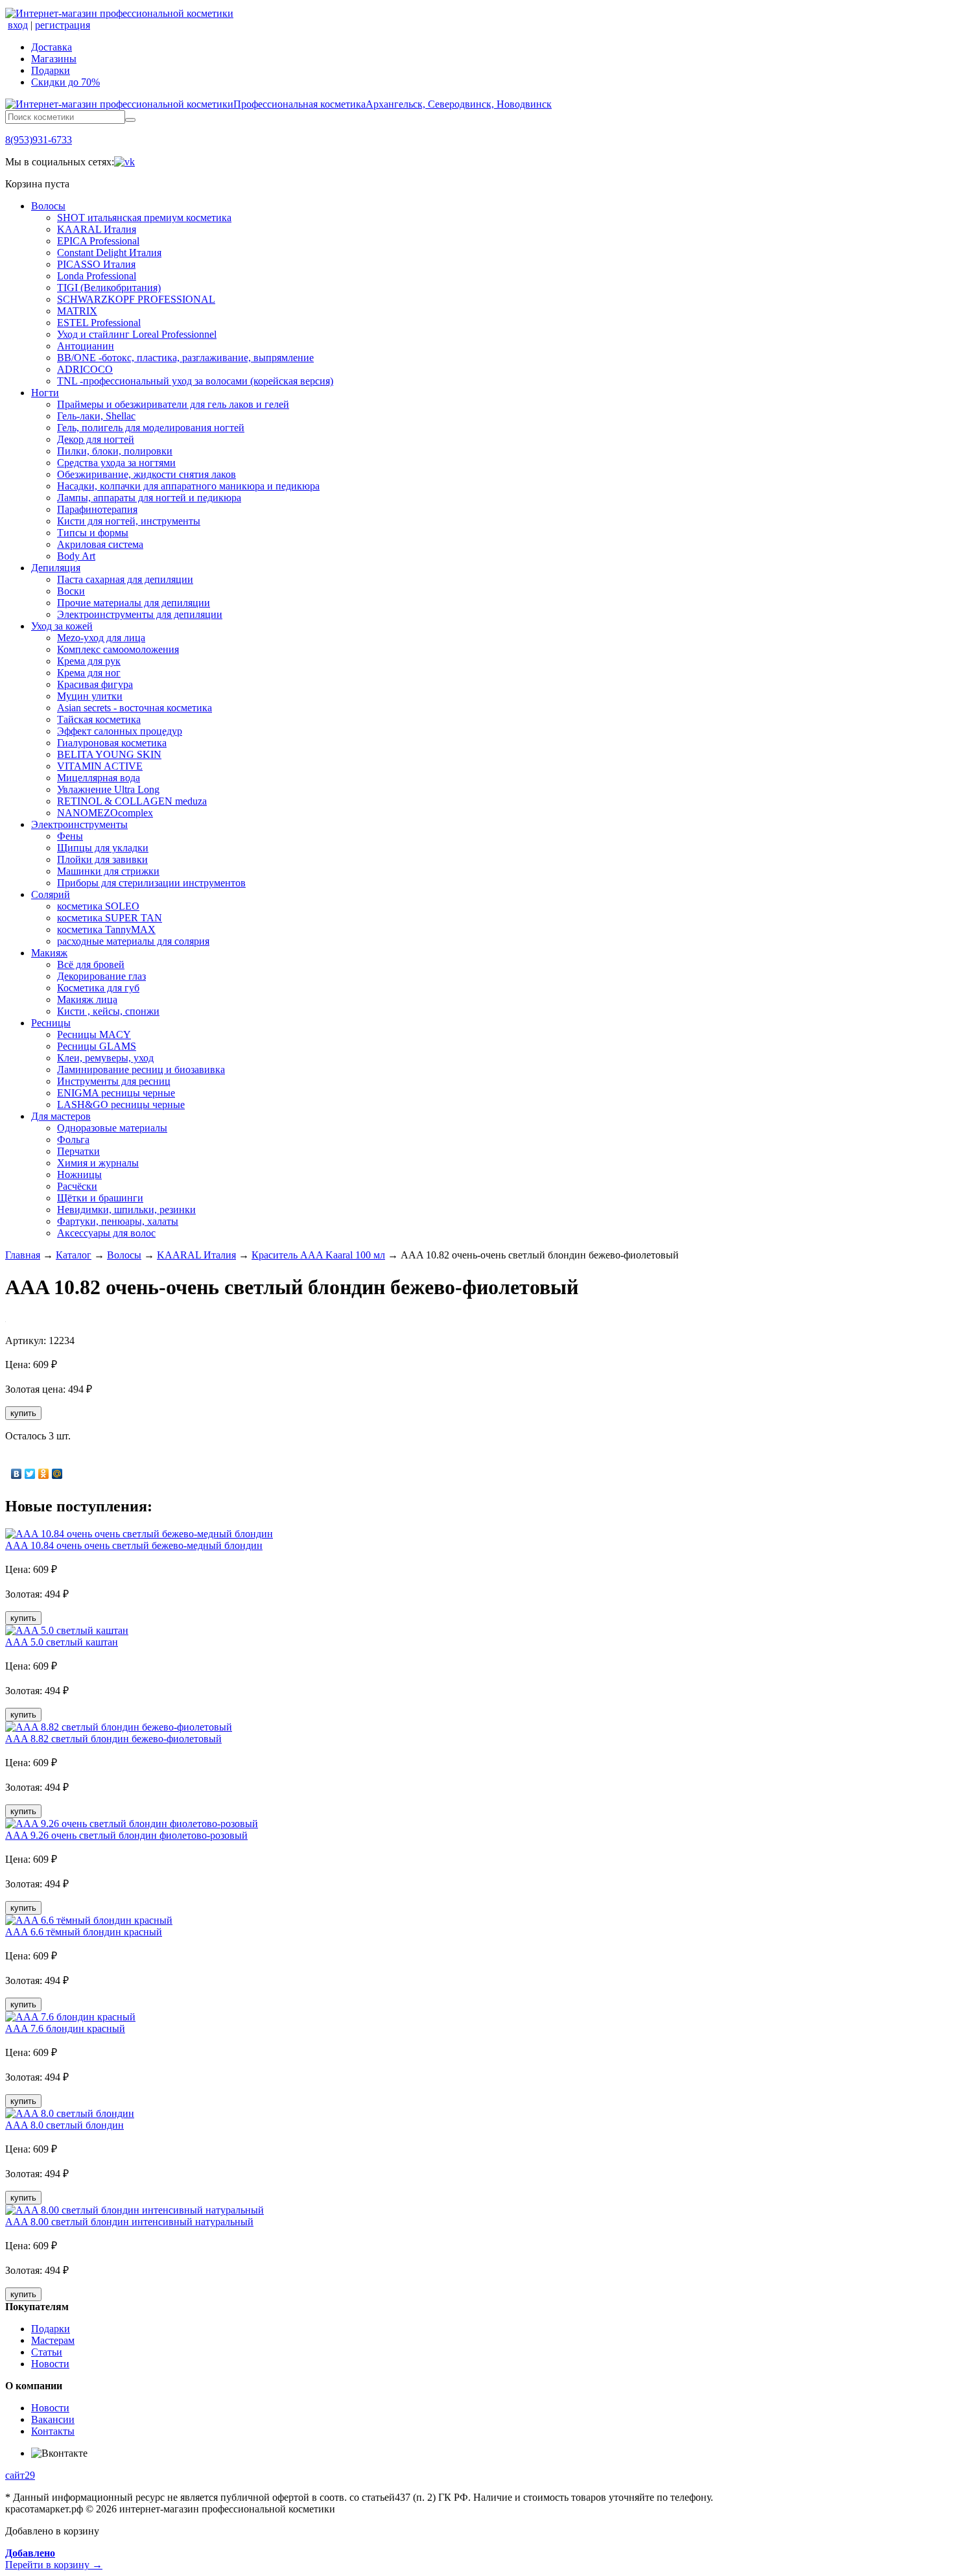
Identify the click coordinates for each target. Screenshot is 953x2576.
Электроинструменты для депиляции (140, 614)
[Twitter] (30, 1474)
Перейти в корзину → (54, 2559)
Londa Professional (97, 276)
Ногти (45, 393)
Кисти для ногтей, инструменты (129, 521)
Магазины (54, 59)
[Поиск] (130, 120)
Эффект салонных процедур (120, 731)
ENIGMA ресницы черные (116, 1093)
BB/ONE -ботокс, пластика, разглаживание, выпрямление (185, 358)
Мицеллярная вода (99, 778)
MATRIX (77, 311)
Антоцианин (86, 346)
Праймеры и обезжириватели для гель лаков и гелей (173, 404)
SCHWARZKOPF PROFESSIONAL (136, 299)
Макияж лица (87, 999)
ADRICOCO (85, 369)
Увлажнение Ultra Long (108, 789)
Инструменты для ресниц (114, 1081)
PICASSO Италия (96, 264)
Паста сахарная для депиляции (125, 579)
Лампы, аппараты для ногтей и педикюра (149, 498)
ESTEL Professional (99, 323)
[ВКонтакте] (17, 1474)
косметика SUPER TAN (110, 918)
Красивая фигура (95, 684)
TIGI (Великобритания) (109, 288)
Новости (50, 2364)
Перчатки (78, 1151)
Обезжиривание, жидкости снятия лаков (147, 474)
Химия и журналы (98, 1163)
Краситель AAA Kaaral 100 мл (318, 1255)
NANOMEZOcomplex (105, 813)
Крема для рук (89, 661)
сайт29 (20, 2475)
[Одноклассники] (44, 1474)
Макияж (49, 953)
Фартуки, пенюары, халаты (118, 1221)
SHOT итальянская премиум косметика (144, 218)
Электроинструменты (79, 824)
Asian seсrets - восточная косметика (135, 708)
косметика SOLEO (98, 906)
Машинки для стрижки (108, 871)
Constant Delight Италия (109, 253)
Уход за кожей (62, 626)
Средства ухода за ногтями (116, 463)
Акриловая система (100, 544)
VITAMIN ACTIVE (100, 766)
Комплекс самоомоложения (118, 649)
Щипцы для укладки (103, 848)
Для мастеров (61, 1116)
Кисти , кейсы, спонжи (108, 1011)
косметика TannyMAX (106, 929)
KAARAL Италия (97, 229)
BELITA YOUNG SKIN (109, 754)
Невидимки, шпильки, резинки (126, 1210)
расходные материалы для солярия (133, 941)
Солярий (51, 894)
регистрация (63, 25)
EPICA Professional (98, 241)
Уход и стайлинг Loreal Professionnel (137, 334)
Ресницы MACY (94, 1034)
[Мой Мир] (57, 1474)
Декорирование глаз (101, 976)
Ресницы (51, 1023)
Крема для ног (89, 673)
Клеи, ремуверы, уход (105, 1058)
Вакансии (53, 2419)
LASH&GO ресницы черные (121, 1105)
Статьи (47, 2352)
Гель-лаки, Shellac (96, 416)
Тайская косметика (99, 719)
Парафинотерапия (97, 509)
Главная (23, 1255)
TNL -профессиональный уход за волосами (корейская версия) (195, 381)
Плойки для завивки (102, 859)
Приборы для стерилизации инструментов (151, 883)
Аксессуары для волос (106, 1233)
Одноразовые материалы (112, 1128)
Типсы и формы (93, 533)
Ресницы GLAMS (97, 1046)
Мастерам (53, 2340)
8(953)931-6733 (39, 140)
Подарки (51, 70)
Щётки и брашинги (100, 1198)
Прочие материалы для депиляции (134, 603)
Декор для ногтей (96, 439)
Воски (71, 591)
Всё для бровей (91, 964)
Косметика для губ (98, 988)
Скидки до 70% (65, 82)
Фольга (73, 1140)
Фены (70, 836)
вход (18, 25)
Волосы (48, 206)
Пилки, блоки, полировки (115, 451)
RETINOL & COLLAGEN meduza (132, 801)
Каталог (74, 1255)
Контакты (53, 2431)
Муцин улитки (90, 696)
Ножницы (79, 1175)
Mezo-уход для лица (101, 638)
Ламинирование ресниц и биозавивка (141, 1069)
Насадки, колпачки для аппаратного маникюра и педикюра (188, 486)
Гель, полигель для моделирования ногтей (151, 428)
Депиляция (56, 568)
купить (23, 1413)
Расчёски (77, 1186)
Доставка (52, 47)
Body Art (76, 556)
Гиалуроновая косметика (112, 743)
